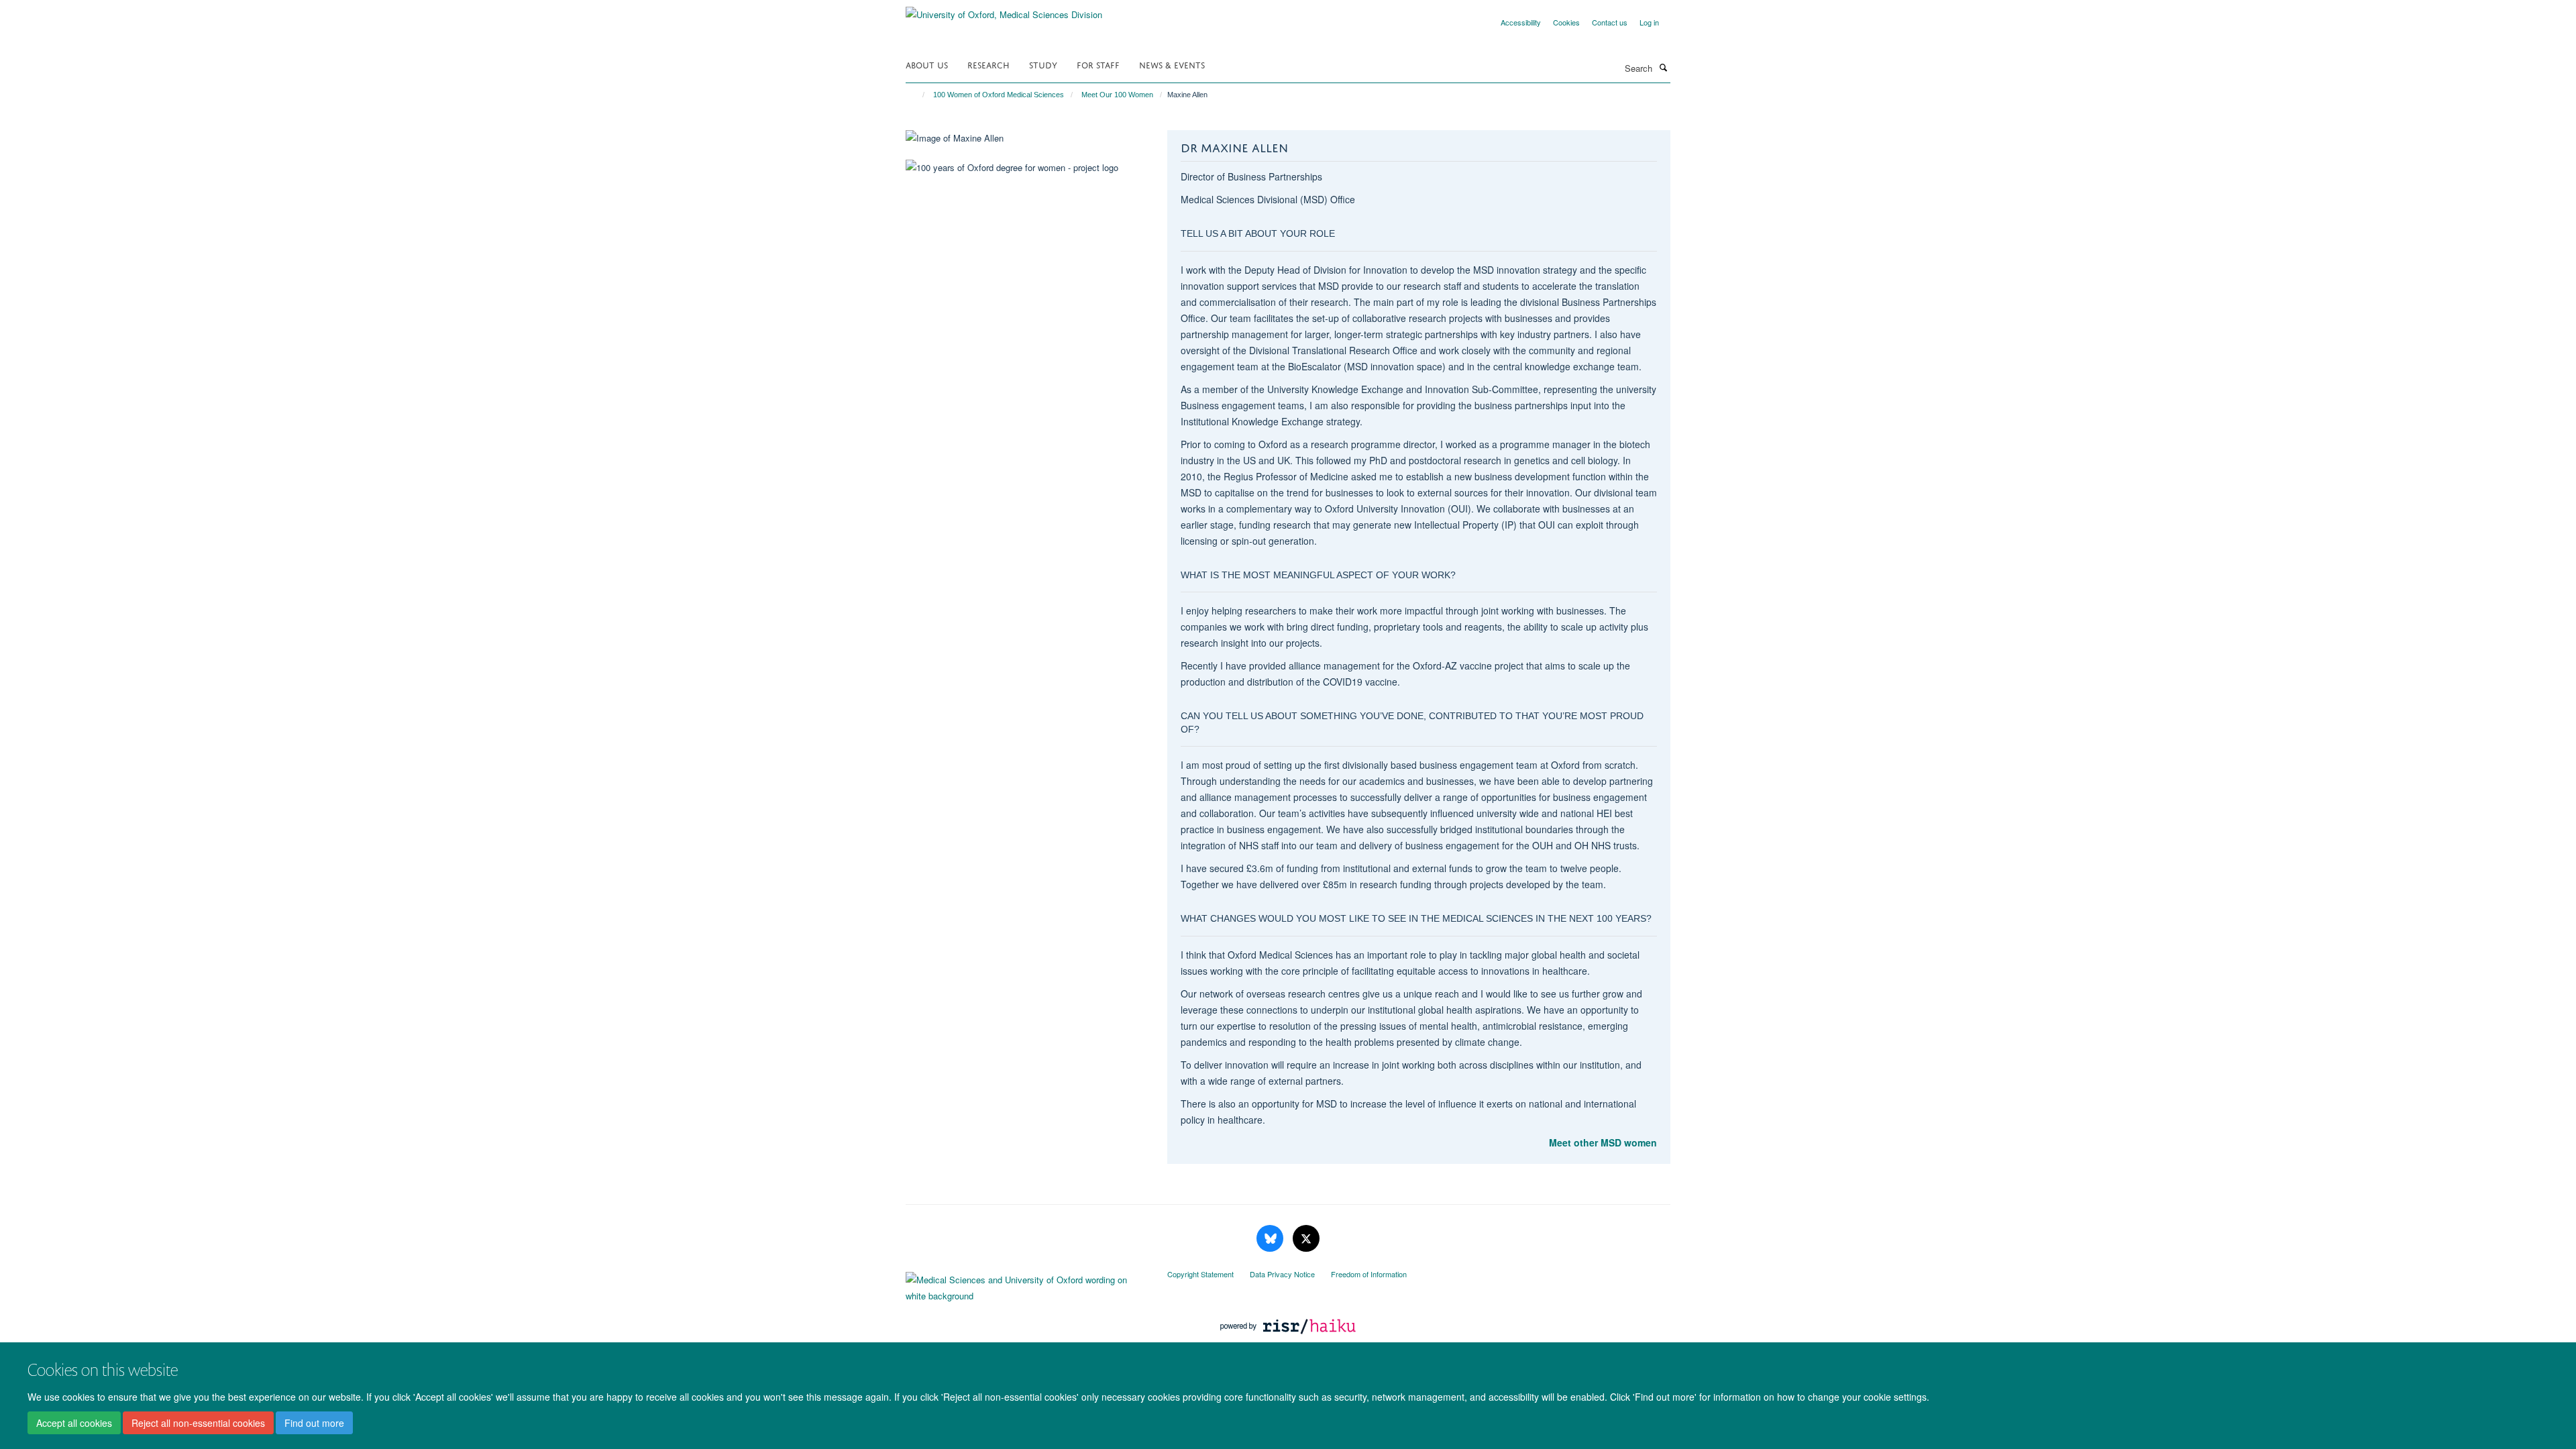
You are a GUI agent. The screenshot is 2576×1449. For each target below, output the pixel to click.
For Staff (1098, 64)
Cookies (1566, 22)
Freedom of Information (1369, 1274)
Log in (1649, 22)
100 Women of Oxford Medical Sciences (999, 95)
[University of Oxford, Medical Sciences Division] (1004, 10)
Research (988, 64)
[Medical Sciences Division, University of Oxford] (1026, 1285)
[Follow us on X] (1306, 1239)
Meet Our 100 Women (1117, 95)
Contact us (1610, 22)
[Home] (917, 95)
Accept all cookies (74, 1423)
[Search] (1663, 67)
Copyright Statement (1200, 1274)
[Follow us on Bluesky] (1271, 1239)
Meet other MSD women (1603, 1142)
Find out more (314, 1423)
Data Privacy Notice (1282, 1274)
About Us (927, 64)
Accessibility (1521, 22)
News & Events (1172, 64)
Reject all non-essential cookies (198, 1423)
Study (1043, 64)
